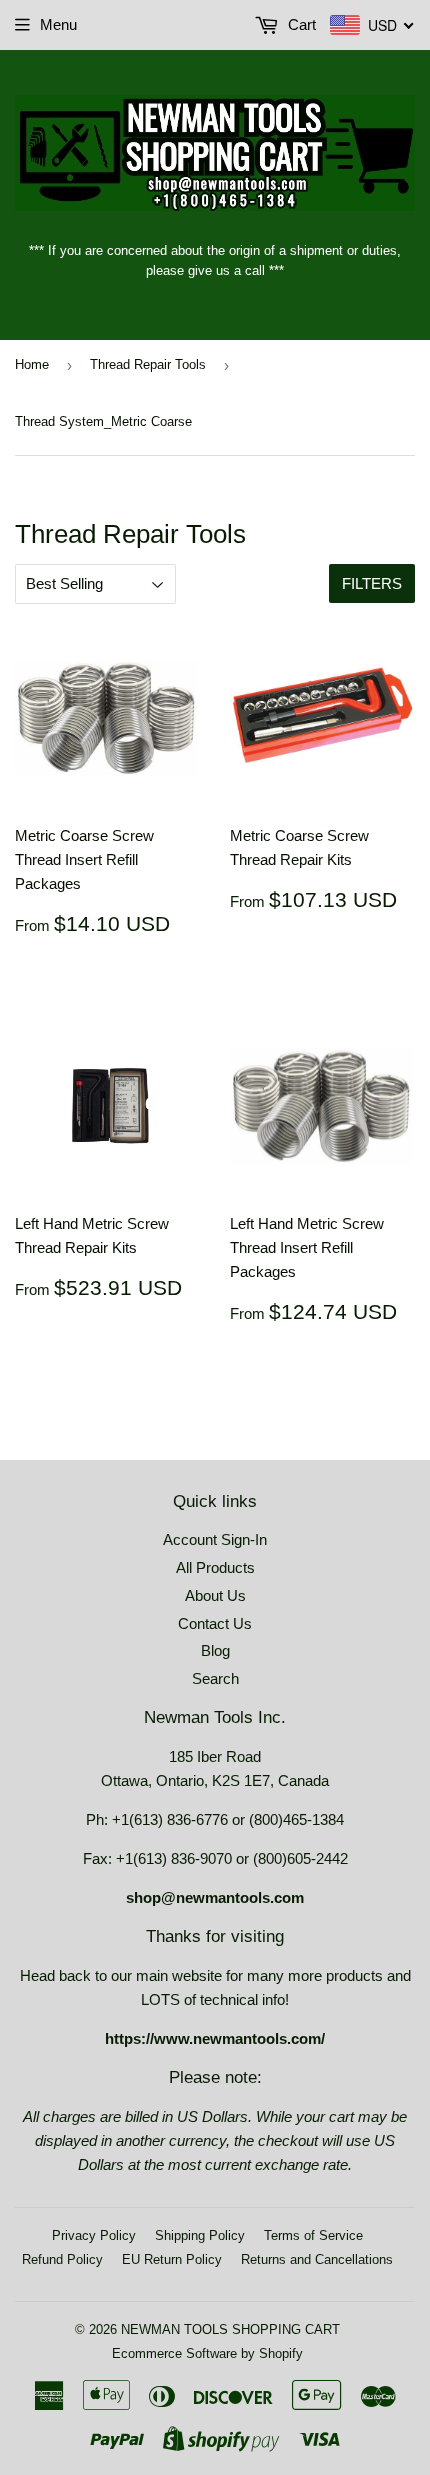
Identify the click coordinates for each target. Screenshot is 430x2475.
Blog (215, 1650)
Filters (372, 583)
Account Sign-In (215, 1539)
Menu (58, 24)
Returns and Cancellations (317, 2259)
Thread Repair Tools (148, 364)
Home (32, 364)
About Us (215, 1595)
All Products (215, 1567)
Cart (300, 24)
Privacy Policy (94, 2235)
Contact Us (215, 1623)
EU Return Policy (172, 2259)
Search (215, 1678)
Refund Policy (62, 2259)
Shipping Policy (200, 2235)
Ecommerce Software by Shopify (207, 2353)
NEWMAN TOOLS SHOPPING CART (230, 2329)
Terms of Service (313, 2235)
